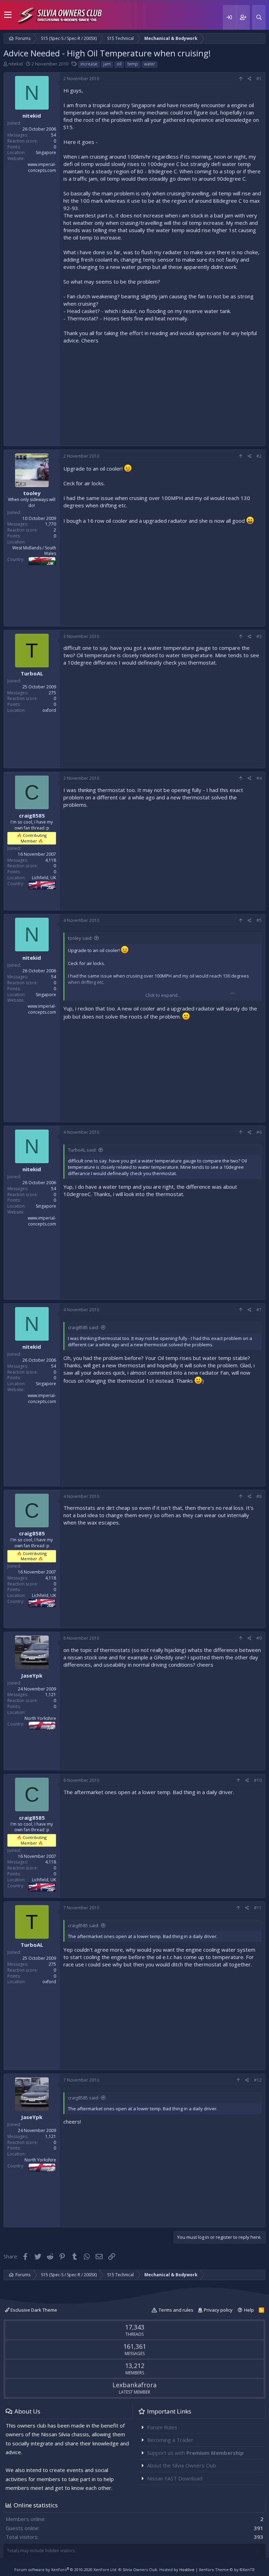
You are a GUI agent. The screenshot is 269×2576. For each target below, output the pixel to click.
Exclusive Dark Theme (33, 2310)
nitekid (16, 64)
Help (249, 2310)
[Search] (259, 17)
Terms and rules (176, 2310)
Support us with (195, 2453)
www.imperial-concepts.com (42, 167)
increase (89, 64)
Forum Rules (162, 2427)
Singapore (46, 152)
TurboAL (32, 673)
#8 (259, 1496)
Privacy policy (218, 2310)
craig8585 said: (84, 1327)
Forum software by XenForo (66, 2570)
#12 (258, 2080)
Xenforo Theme (227, 2570)
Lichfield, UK (44, 878)
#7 (259, 1310)
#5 (259, 920)
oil (119, 64)
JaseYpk (32, 1675)
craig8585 (32, 815)
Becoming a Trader (170, 2440)
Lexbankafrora (134, 2385)
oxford (49, 710)
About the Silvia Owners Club (182, 2465)
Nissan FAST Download (175, 2478)
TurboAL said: (82, 1150)
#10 (258, 1780)
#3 (259, 636)
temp (133, 64)
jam (107, 64)
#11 (258, 1908)
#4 (259, 778)
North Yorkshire (40, 1718)
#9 (259, 1638)
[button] (8, 15)
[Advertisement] (163, 393)
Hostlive (187, 2570)
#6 (259, 1132)
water (150, 64)
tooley (32, 493)
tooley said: (80, 938)
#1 (259, 79)
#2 (259, 456)
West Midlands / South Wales (34, 551)
